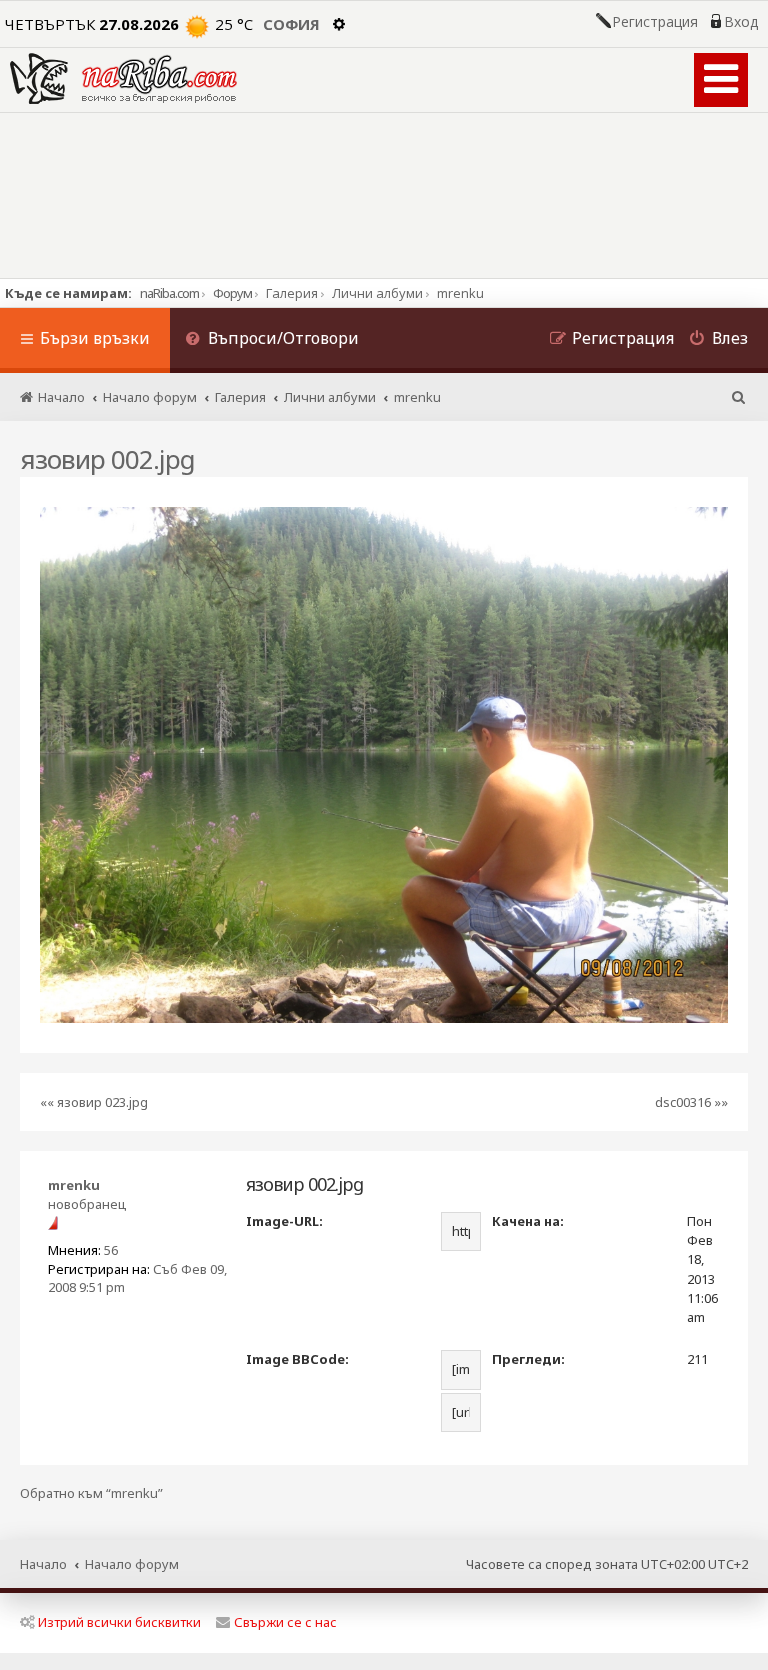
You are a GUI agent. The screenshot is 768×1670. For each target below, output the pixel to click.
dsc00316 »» (691, 1102)
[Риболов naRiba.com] (123, 78)
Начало (43, 1564)
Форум (232, 293)
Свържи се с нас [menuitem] (285, 1622)
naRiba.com (169, 293)
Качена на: (528, 1221)
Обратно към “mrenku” (91, 1493)
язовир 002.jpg (107, 459)
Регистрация (655, 22)
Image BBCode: (297, 1359)
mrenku (74, 1185)
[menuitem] (272, 340)
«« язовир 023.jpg (94, 1102)
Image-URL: (284, 1221)
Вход (741, 22)
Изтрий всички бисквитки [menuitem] (119, 1622)
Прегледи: (528, 1359)
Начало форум (132, 1564)
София (291, 24)
